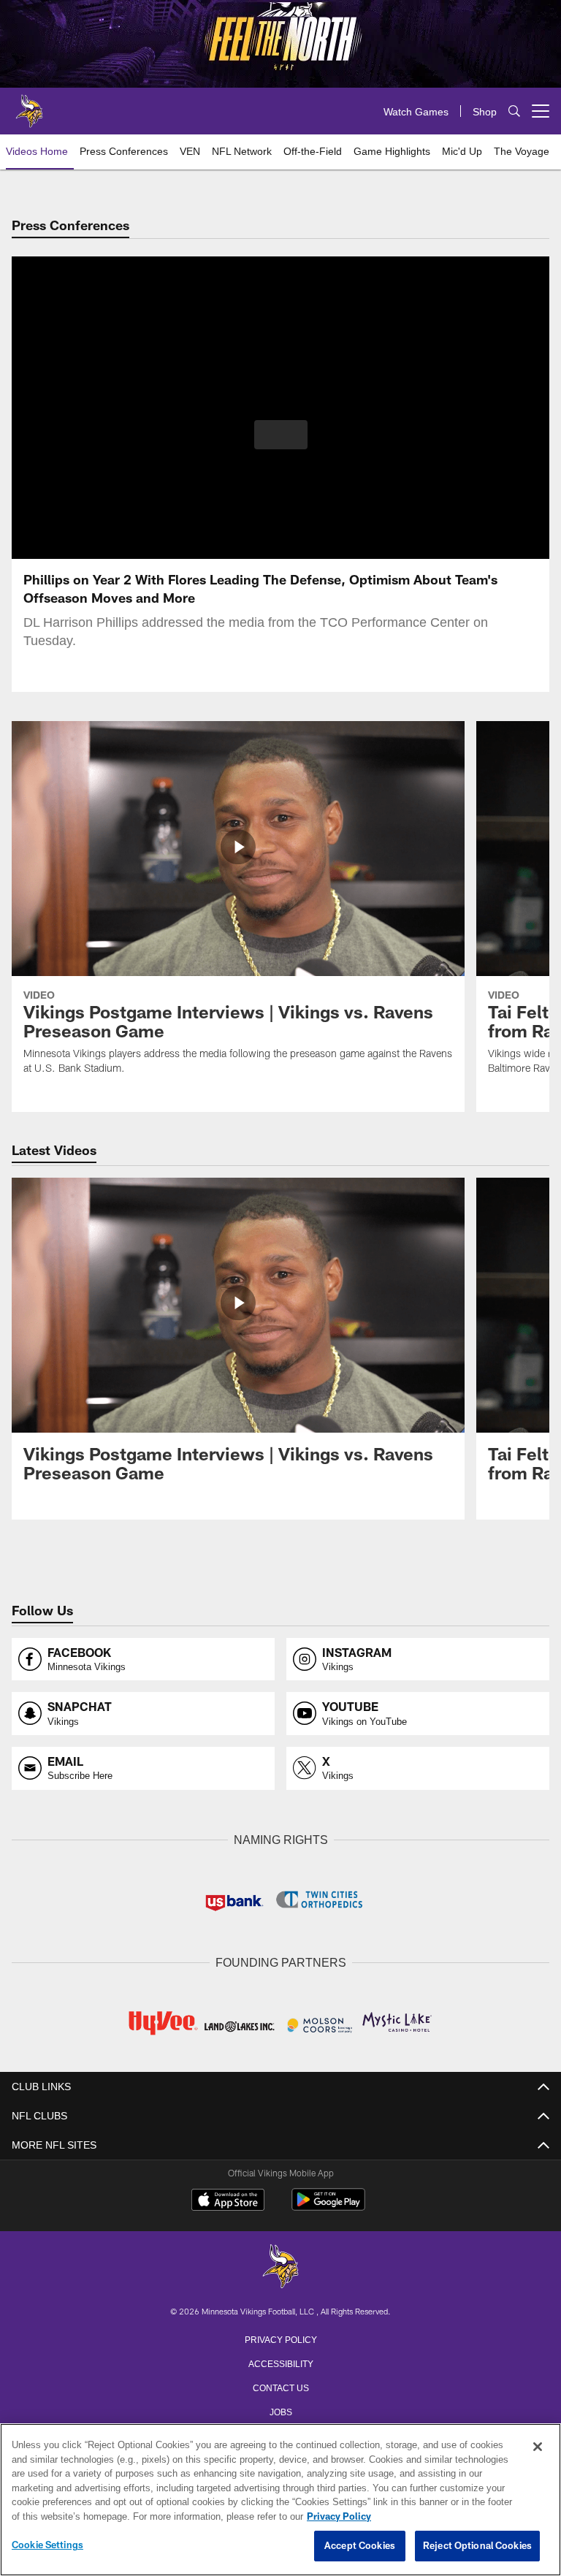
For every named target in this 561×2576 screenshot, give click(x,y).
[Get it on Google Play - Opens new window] (328, 2205)
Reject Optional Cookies (477, 2546)
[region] (280, 2500)
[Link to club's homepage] (29, 105)
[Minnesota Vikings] (280, 2266)
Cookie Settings (47, 2545)
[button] (281, 435)
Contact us (280, 2385)
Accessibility (280, 2361)
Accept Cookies (360, 2546)
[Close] (538, 2447)
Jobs (280, 2409)
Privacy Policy (280, 2337)
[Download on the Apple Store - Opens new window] (228, 2200)
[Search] (514, 111)
